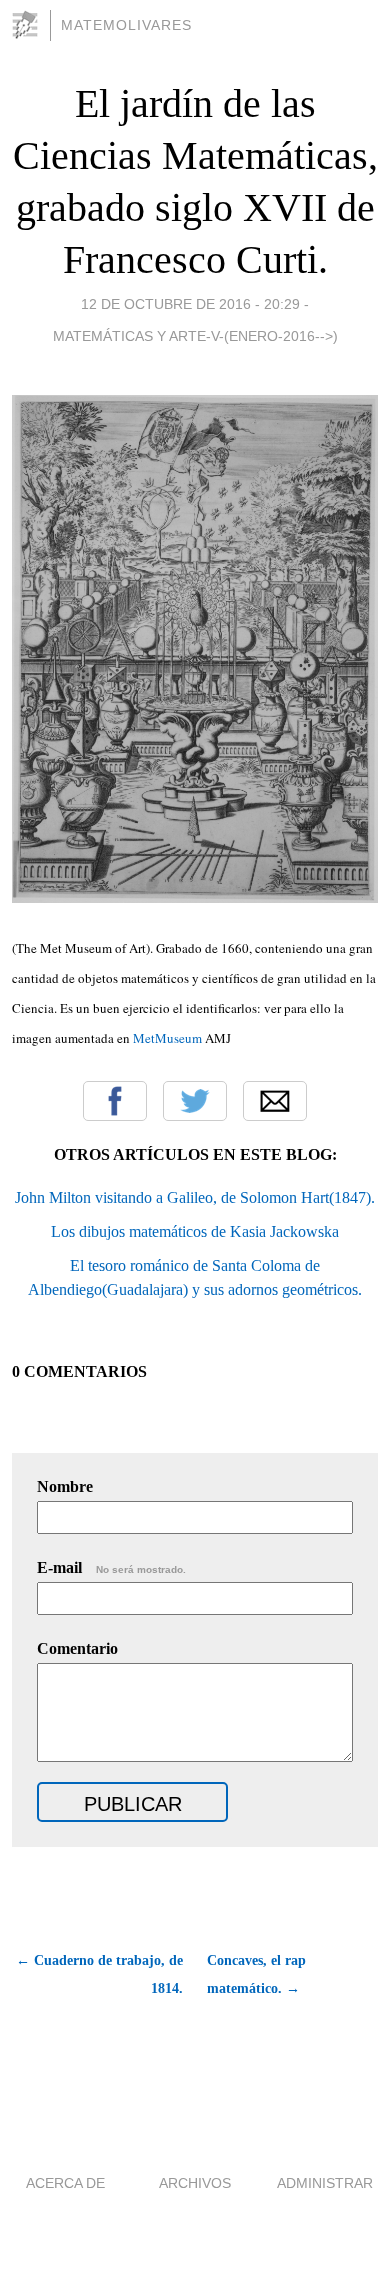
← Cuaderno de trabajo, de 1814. (99, 1974)
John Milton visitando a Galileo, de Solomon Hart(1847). (195, 1197)
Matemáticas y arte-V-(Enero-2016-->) (195, 336)
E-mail (111, 1567)
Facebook (115, 1101)
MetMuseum (169, 1038)
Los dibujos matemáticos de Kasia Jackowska (195, 1231)
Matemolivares (126, 25)
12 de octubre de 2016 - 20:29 (190, 304)
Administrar (325, 2183)
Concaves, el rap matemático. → (256, 1974)
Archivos (195, 2183)
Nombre (65, 1486)
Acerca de (65, 2183)
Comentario (77, 1648)
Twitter (195, 1101)
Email (275, 1101)
